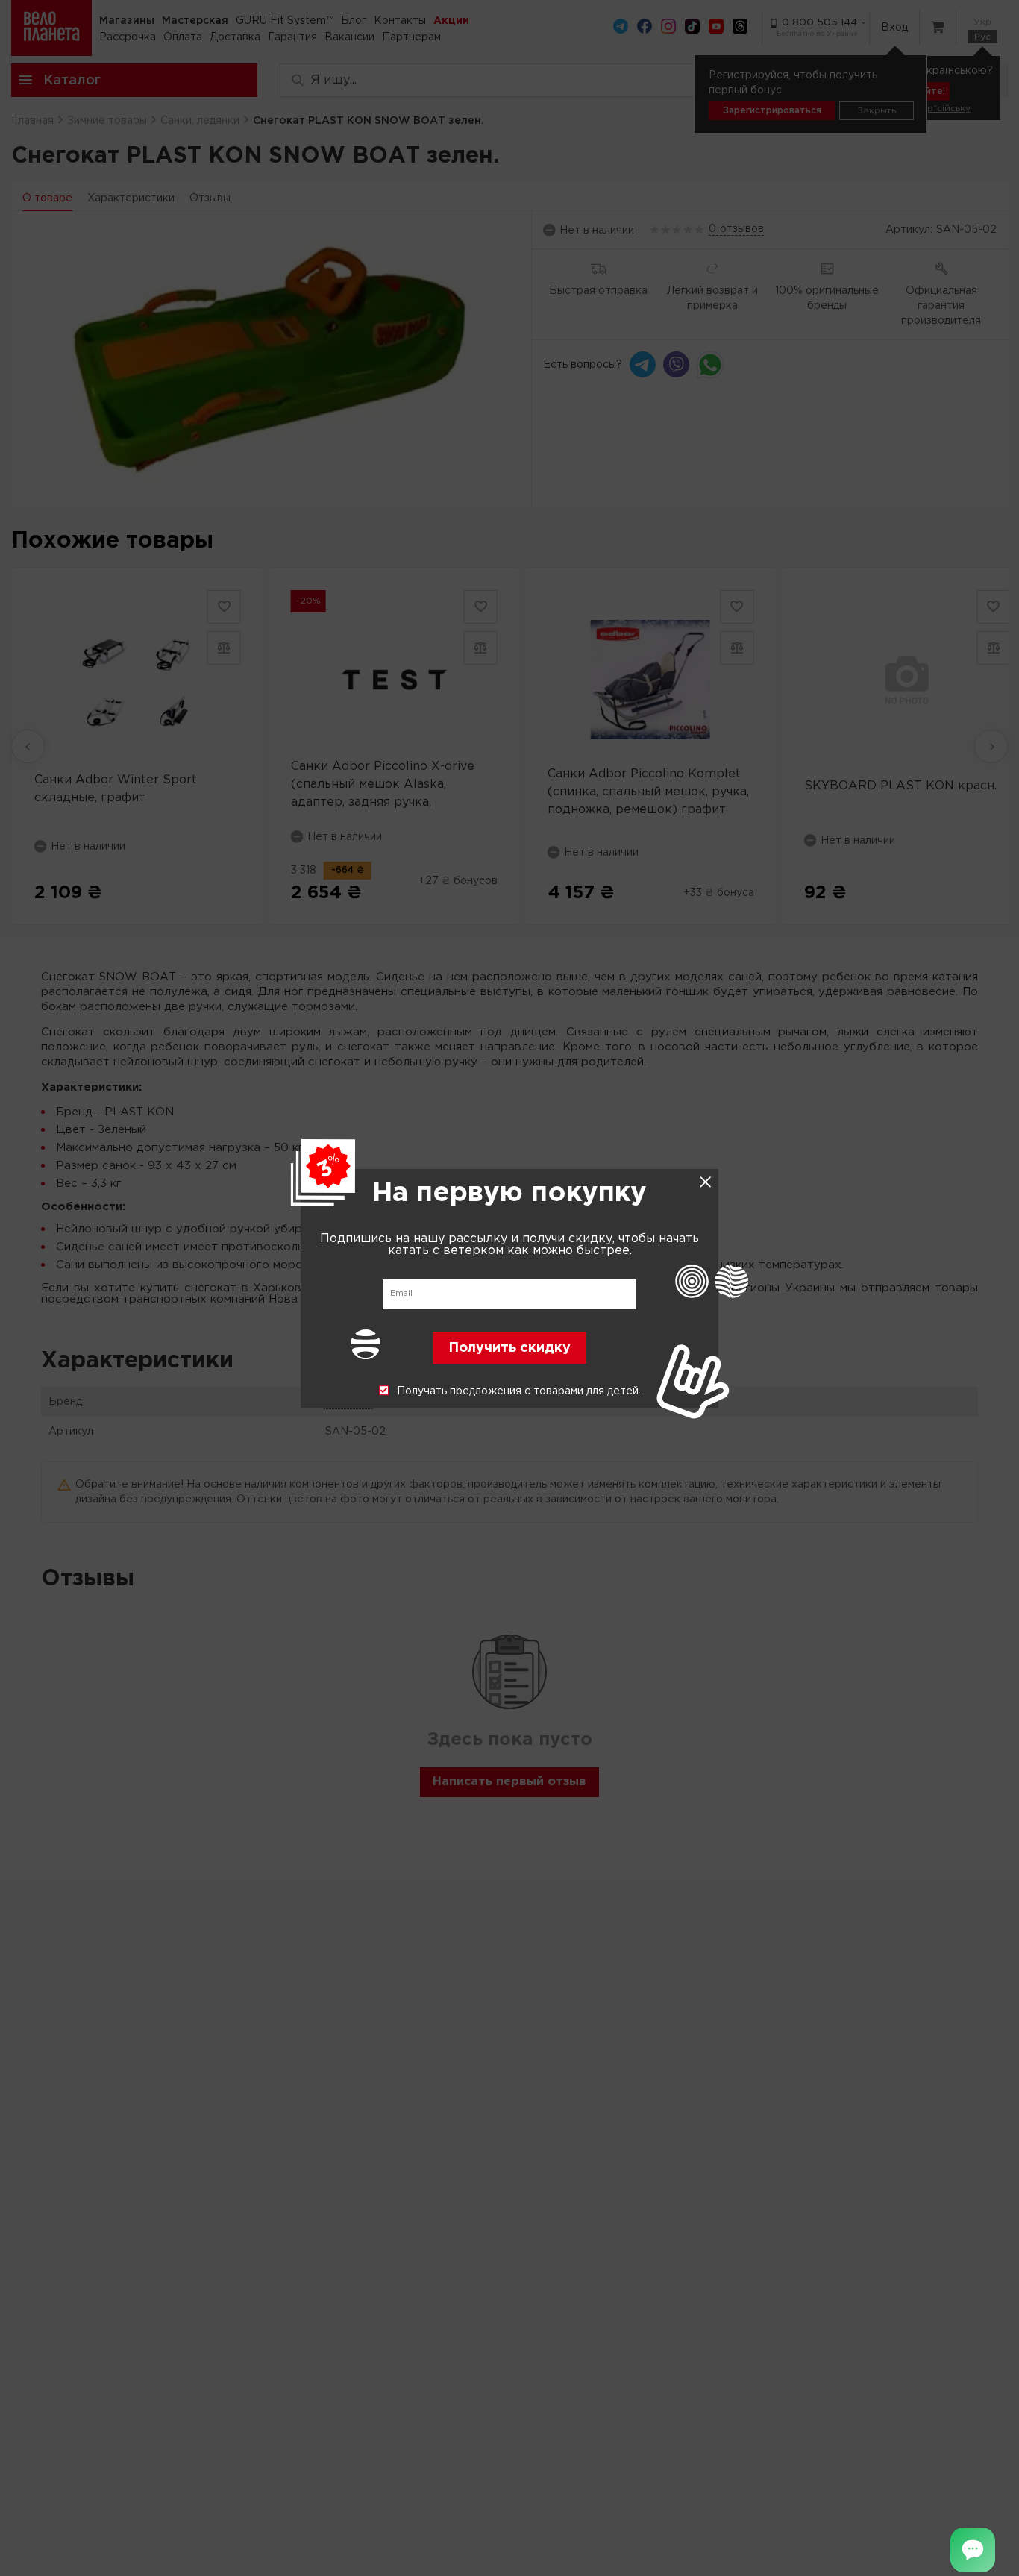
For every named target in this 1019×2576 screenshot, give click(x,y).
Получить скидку (509, 1347)
